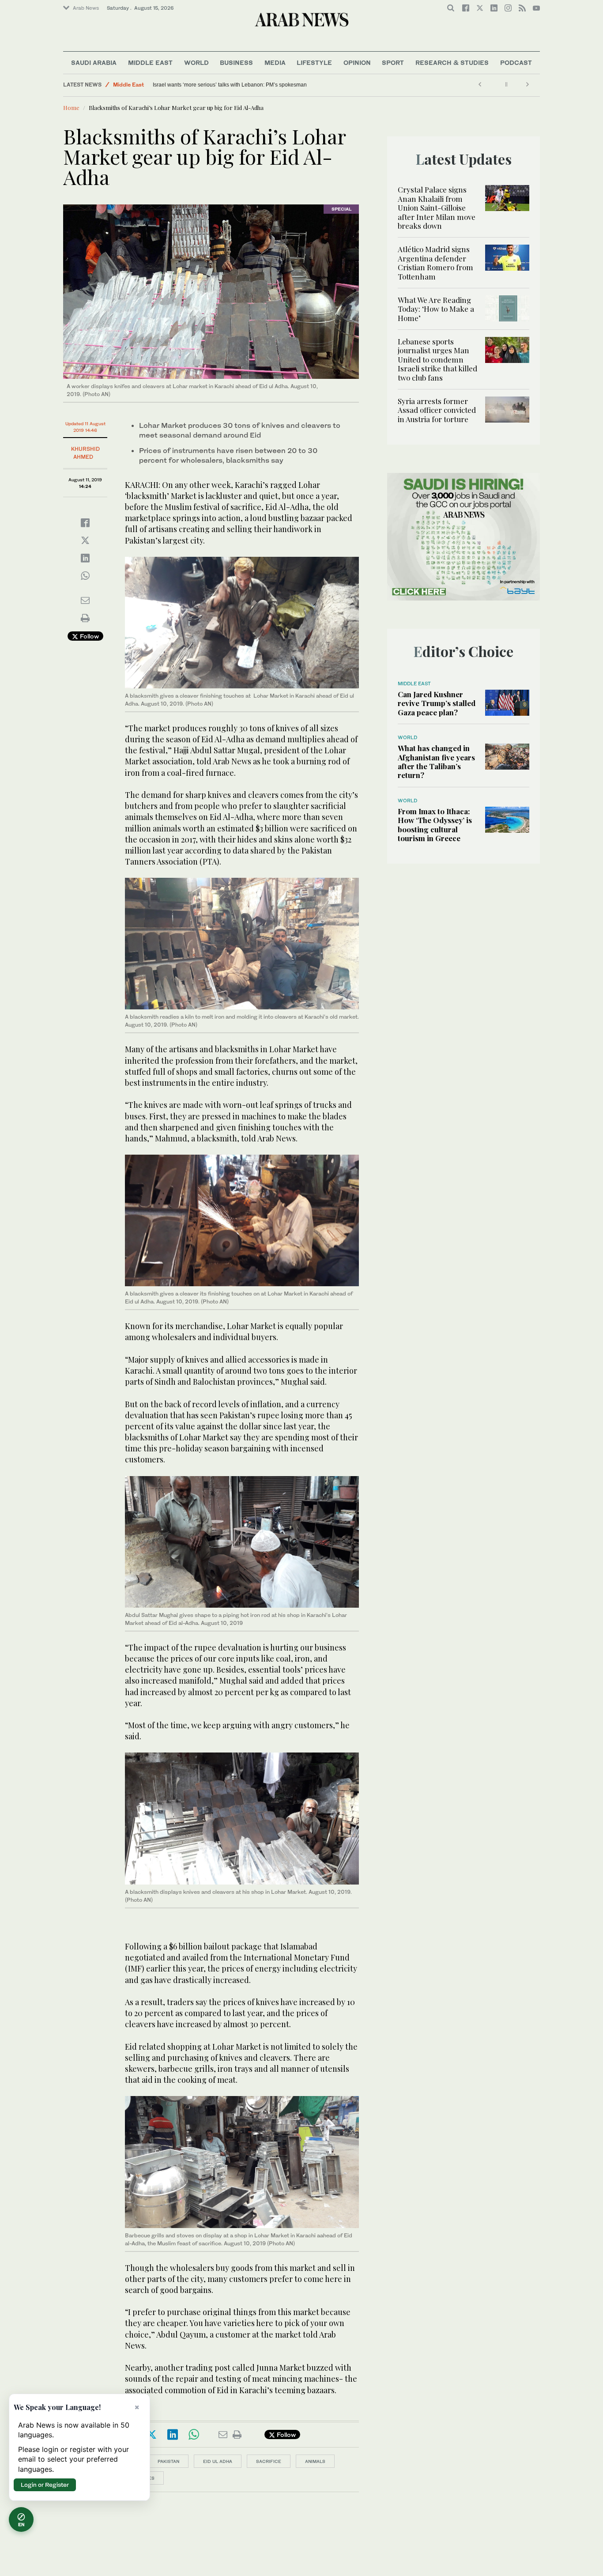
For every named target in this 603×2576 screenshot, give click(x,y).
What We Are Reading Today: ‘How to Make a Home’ (436, 309)
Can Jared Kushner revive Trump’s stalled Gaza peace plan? (437, 703)
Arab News (86, 8)
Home (71, 108)
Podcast (516, 62)
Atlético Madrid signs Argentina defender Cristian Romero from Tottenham (435, 263)
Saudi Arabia (94, 62)
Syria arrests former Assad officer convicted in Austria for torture (437, 410)
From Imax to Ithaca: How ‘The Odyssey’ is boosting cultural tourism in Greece (435, 825)
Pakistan (168, 2461)
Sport (393, 62)
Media (275, 62)
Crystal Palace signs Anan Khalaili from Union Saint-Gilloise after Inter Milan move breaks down (437, 208)
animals (315, 2461)
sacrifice (269, 2461)
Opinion (357, 62)
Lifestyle (314, 62)
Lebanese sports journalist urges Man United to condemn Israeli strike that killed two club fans (437, 359)
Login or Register (45, 2485)
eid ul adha (218, 2461)
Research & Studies (452, 62)
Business (236, 62)
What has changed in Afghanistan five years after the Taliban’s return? (436, 761)
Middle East (150, 62)
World (196, 62)
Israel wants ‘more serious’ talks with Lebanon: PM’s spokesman (230, 85)
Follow (89, 636)
